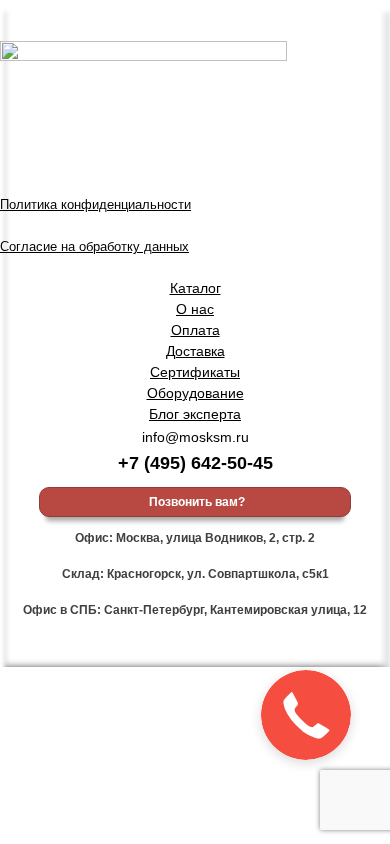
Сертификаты (195, 372)
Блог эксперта (195, 414)
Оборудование (195, 393)
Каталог (195, 288)
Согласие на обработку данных (94, 247)
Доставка (195, 351)
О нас (195, 309)
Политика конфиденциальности (95, 205)
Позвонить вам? (195, 502)
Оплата (195, 330)
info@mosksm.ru (195, 437)
